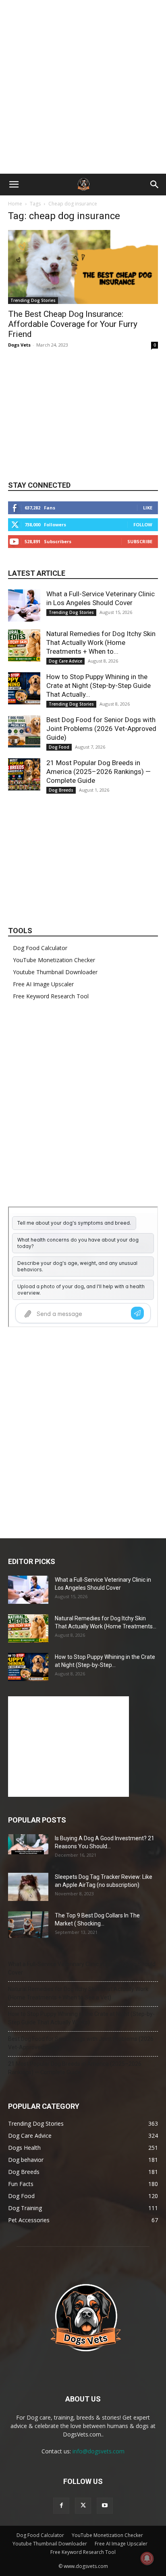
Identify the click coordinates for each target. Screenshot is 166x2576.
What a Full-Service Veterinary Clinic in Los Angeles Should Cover (82, 1968)
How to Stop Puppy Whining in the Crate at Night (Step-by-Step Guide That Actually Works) (81, 2018)
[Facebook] (61, 2506)
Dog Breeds (61, 790)
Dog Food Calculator (40, 948)
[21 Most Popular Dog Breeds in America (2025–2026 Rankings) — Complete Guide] (24, 774)
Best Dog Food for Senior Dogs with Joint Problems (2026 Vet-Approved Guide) (101, 729)
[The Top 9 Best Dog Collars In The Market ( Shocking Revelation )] (28, 1925)
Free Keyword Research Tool (51, 996)
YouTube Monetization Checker (54, 960)
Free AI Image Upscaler (43, 984)
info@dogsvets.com (99, 2451)
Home (15, 204)
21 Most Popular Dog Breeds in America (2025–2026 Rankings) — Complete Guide (99, 772)
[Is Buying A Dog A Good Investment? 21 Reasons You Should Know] (28, 1844)
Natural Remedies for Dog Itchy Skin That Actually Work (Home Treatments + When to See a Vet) (78, 1993)
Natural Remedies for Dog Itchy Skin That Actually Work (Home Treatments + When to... (101, 642)
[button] (14, 185)
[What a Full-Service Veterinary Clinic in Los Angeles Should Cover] (24, 606)
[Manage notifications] (147, 2558)
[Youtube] (105, 2506)
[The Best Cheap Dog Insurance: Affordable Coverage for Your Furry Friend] (83, 267)
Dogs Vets (19, 345)
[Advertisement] (83, 87)
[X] (83, 2506)
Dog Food (59, 747)
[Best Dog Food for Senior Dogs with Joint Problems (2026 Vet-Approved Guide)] (24, 731)
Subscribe (140, 541)
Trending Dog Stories (33, 300)
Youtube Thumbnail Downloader (55, 972)
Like (148, 508)
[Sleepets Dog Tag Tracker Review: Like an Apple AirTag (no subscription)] (28, 1887)
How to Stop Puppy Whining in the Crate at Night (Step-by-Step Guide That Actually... (99, 686)
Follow (143, 524)
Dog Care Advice (65, 661)
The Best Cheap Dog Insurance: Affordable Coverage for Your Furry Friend (73, 324)
